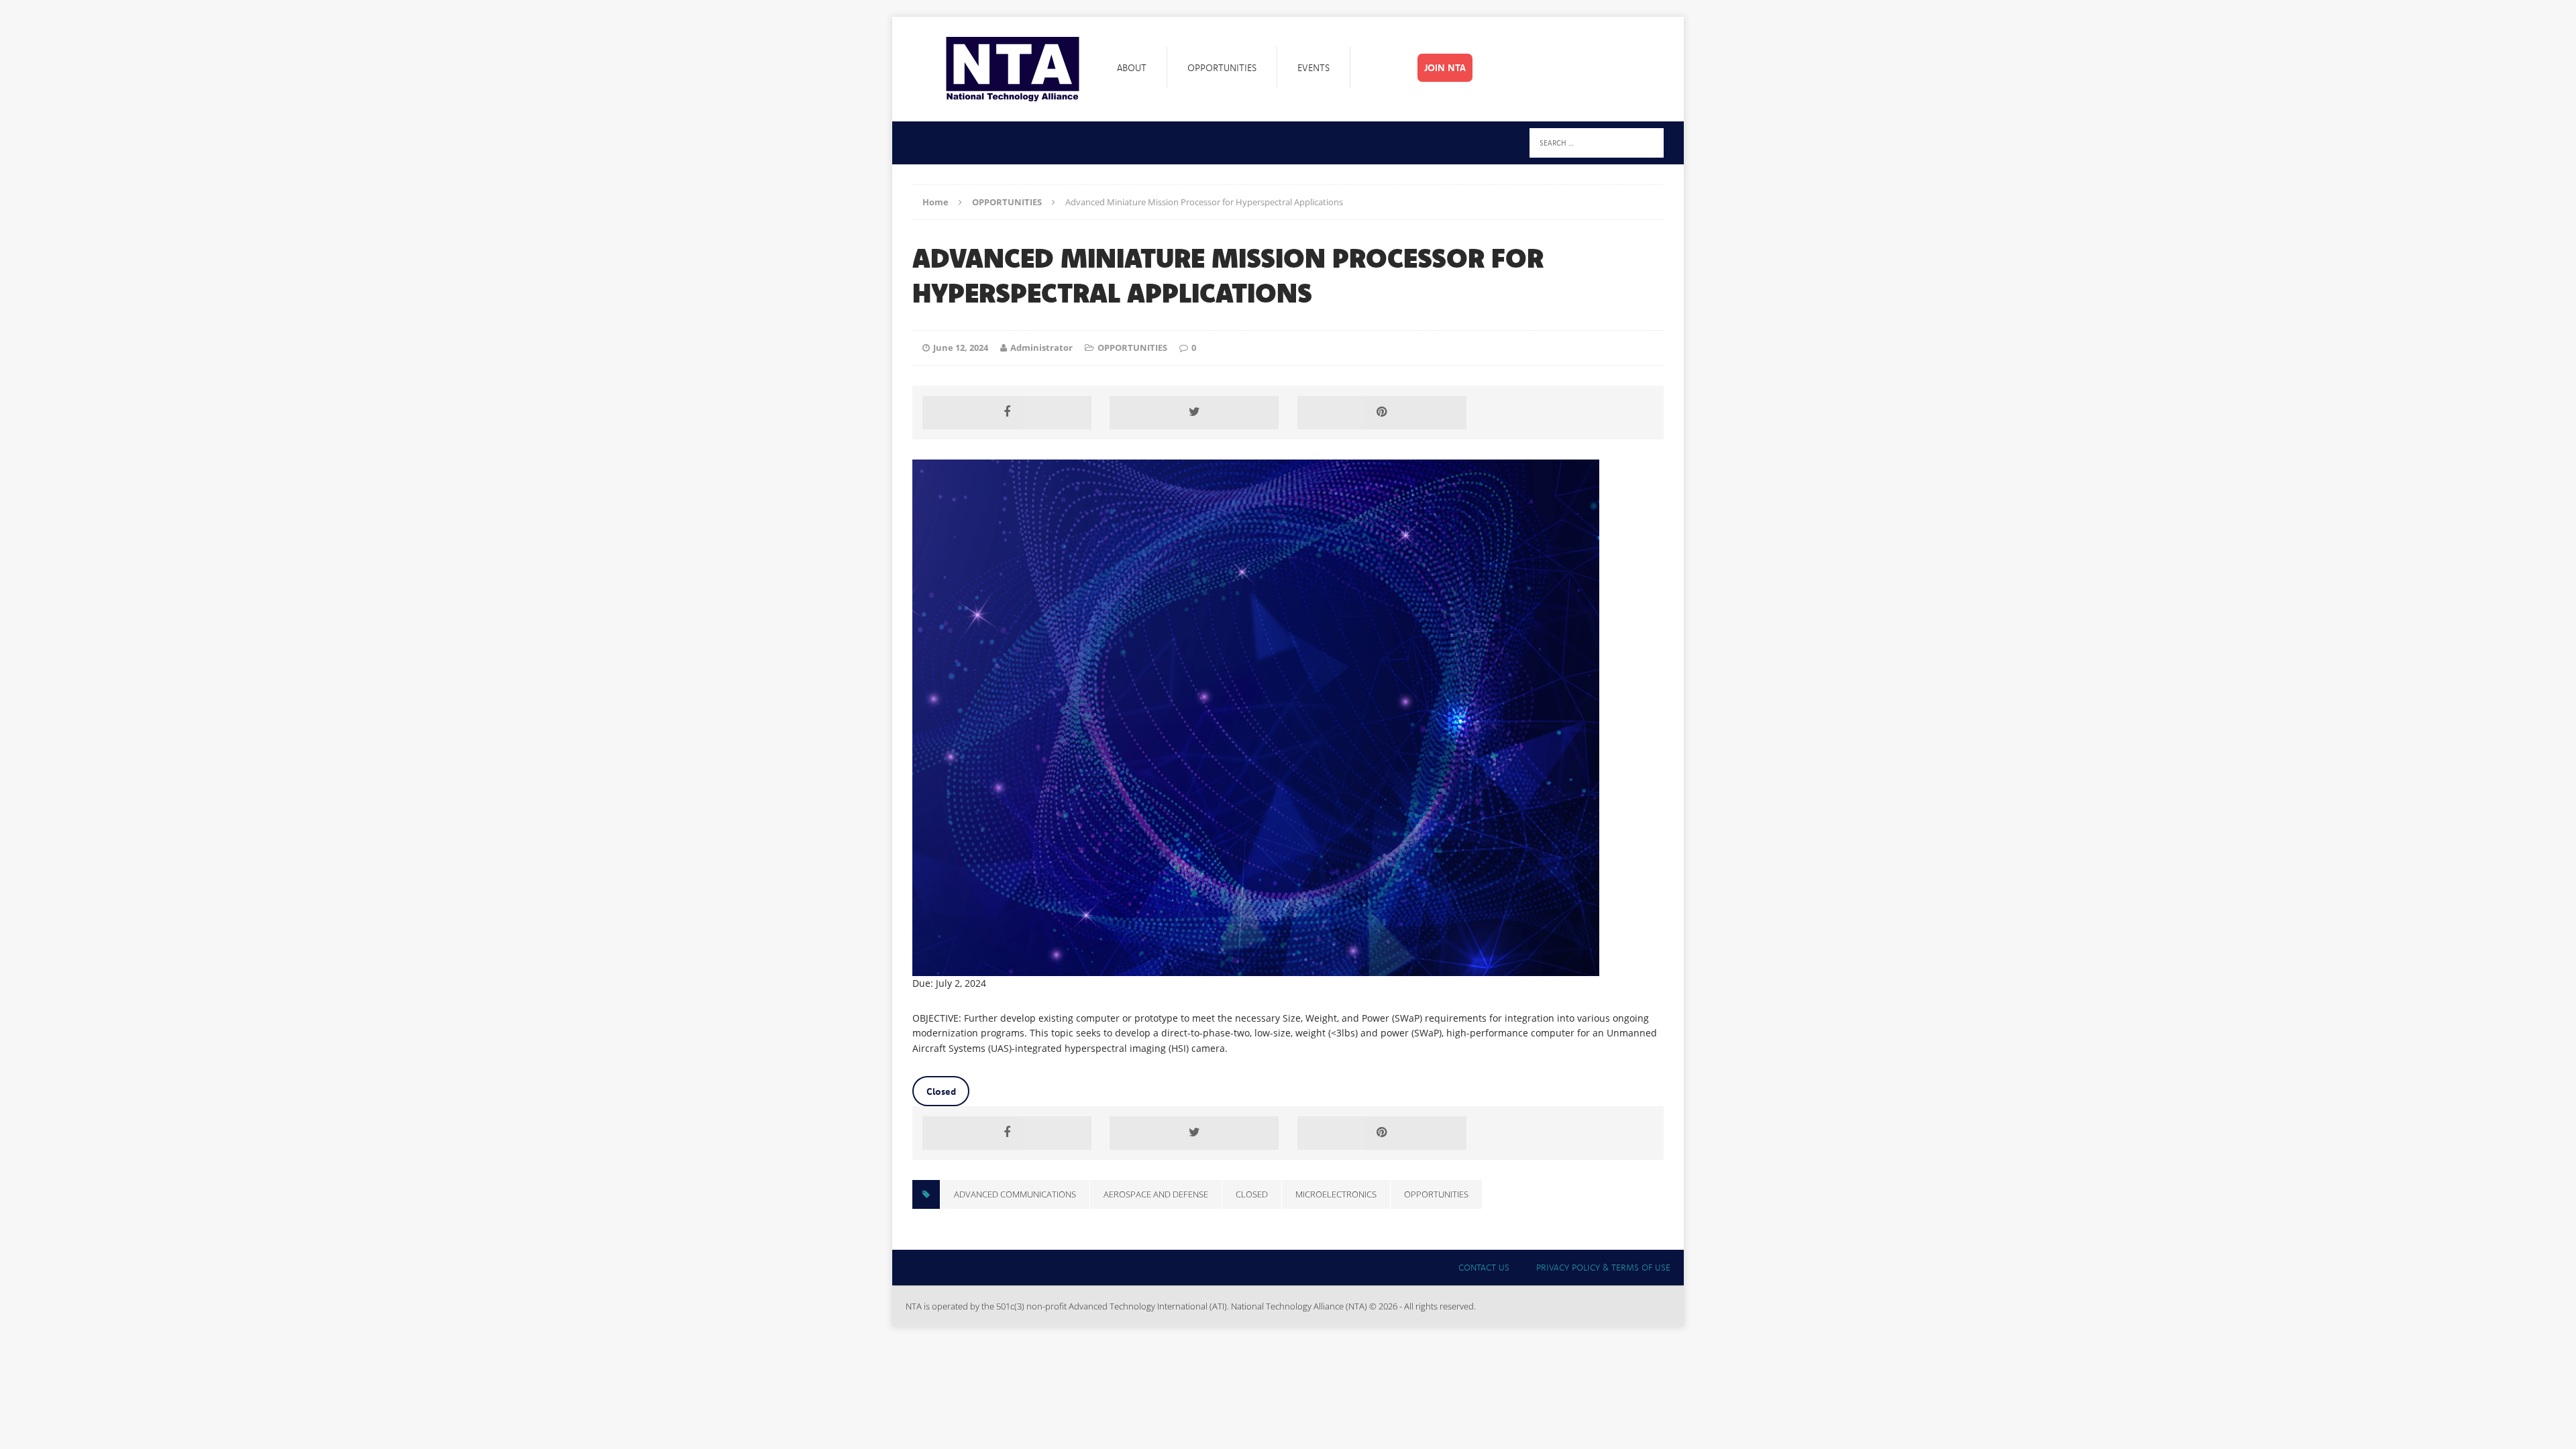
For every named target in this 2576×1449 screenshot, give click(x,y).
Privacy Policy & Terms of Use (1603, 1267)
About (1132, 68)
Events (1313, 68)
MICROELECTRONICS (1336, 1194)
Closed (941, 1091)
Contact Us (1484, 1267)
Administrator (1041, 347)
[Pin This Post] (1382, 413)
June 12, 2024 (961, 347)
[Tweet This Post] (1194, 413)
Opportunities (1222, 68)
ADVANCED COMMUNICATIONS (1015, 1194)
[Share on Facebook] (1007, 413)
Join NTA (1445, 68)
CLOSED (1252, 1194)
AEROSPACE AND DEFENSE (1156, 1194)
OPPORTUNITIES (1132, 347)
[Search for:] (1597, 142)
